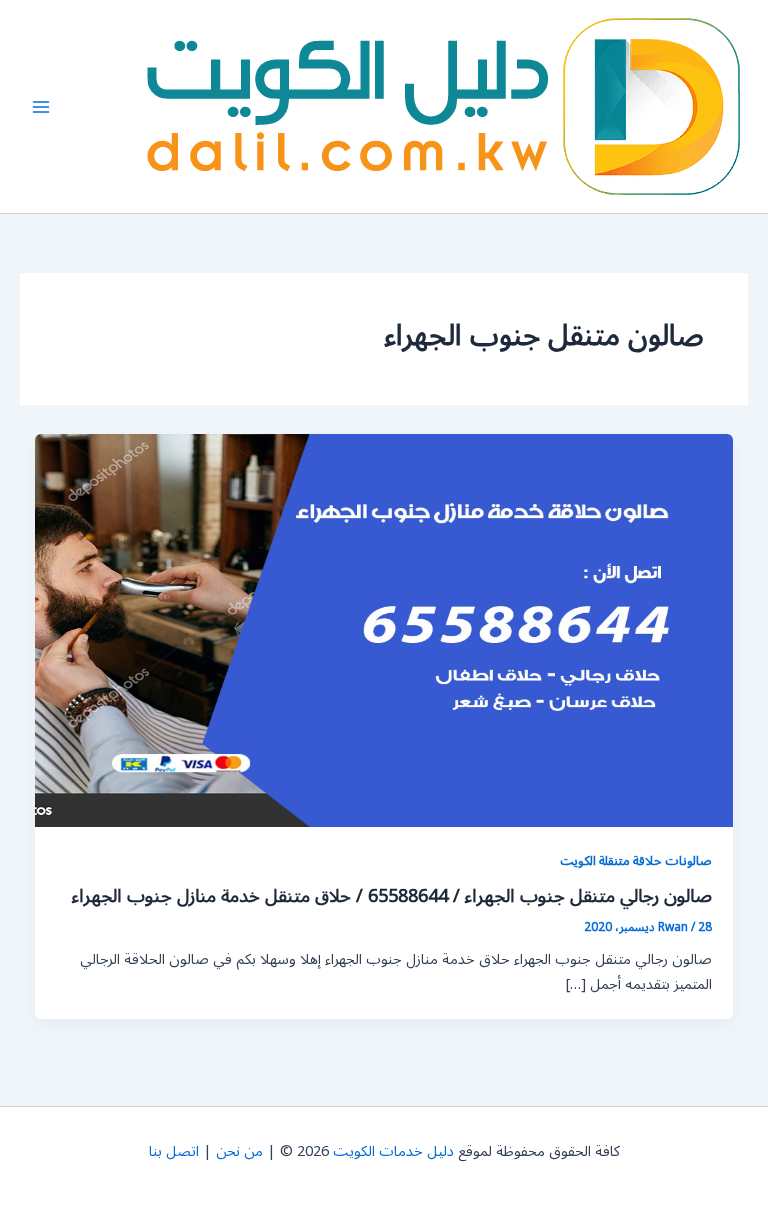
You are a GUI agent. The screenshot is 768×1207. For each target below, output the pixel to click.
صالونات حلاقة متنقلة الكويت (636, 860)
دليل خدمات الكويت (393, 1151)
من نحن (239, 1151)
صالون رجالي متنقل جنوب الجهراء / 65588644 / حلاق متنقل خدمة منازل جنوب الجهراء (392, 896)
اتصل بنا (174, 1151)
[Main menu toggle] (41, 107)
